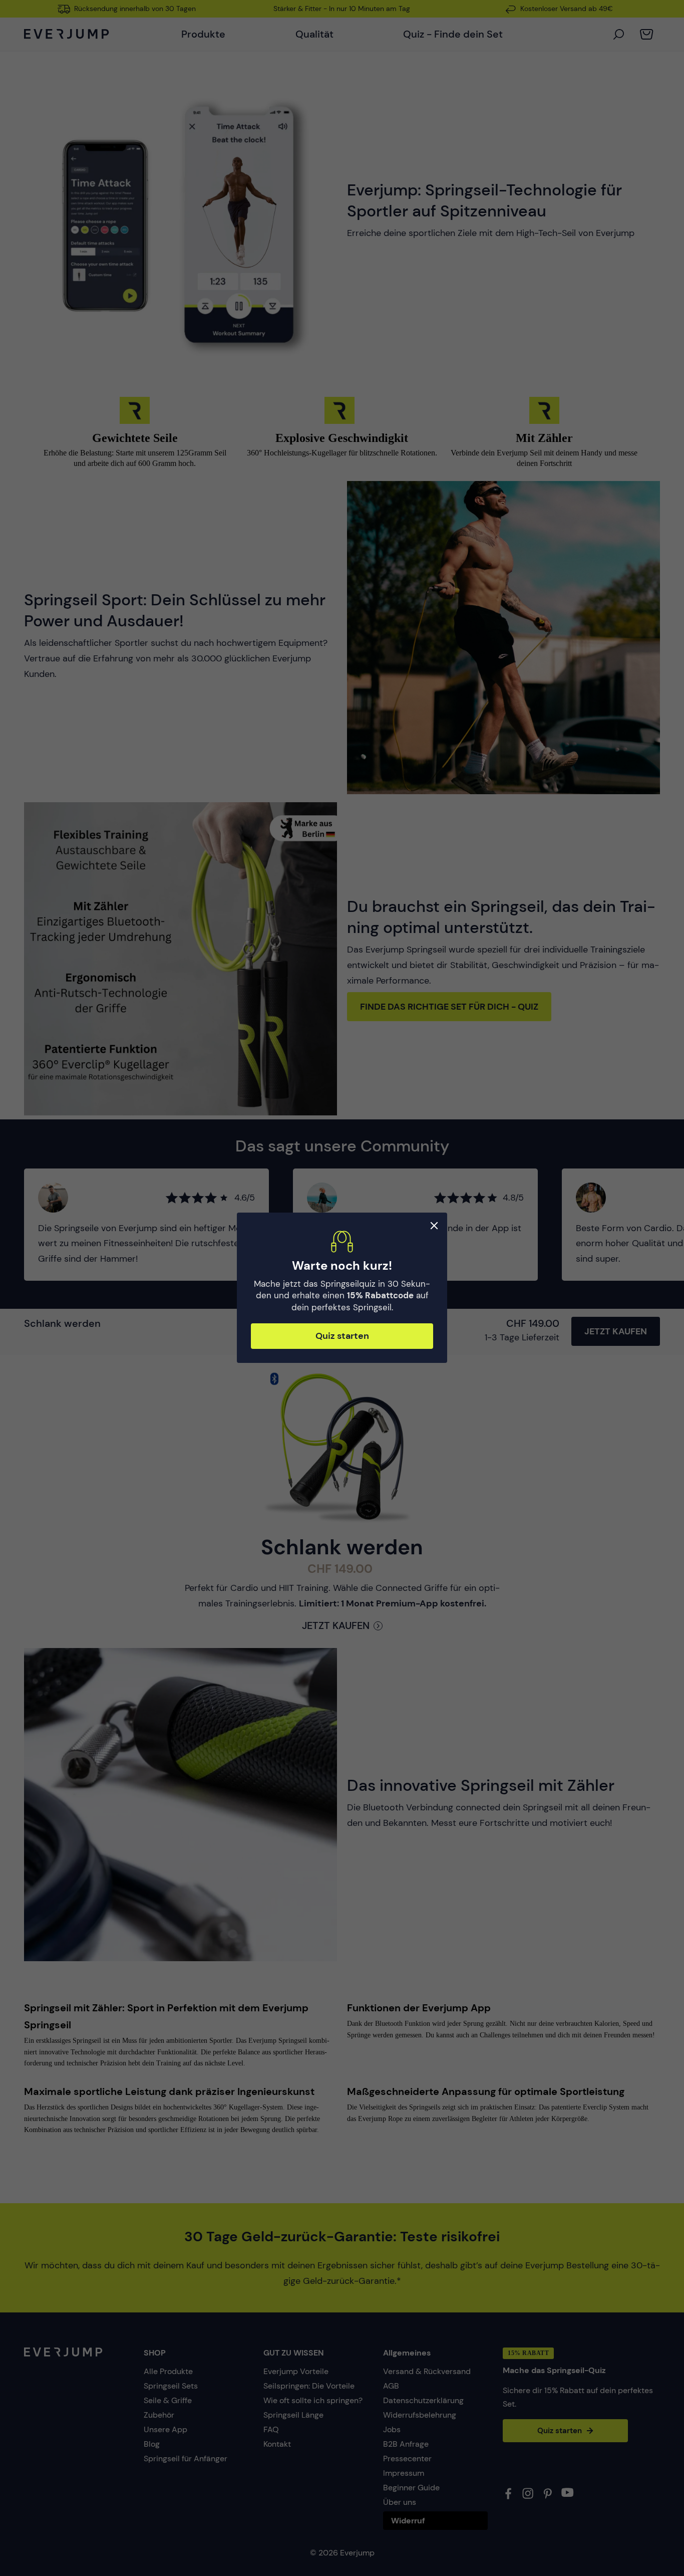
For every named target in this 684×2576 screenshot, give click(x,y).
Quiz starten (342, 1336)
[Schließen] (434, 1226)
